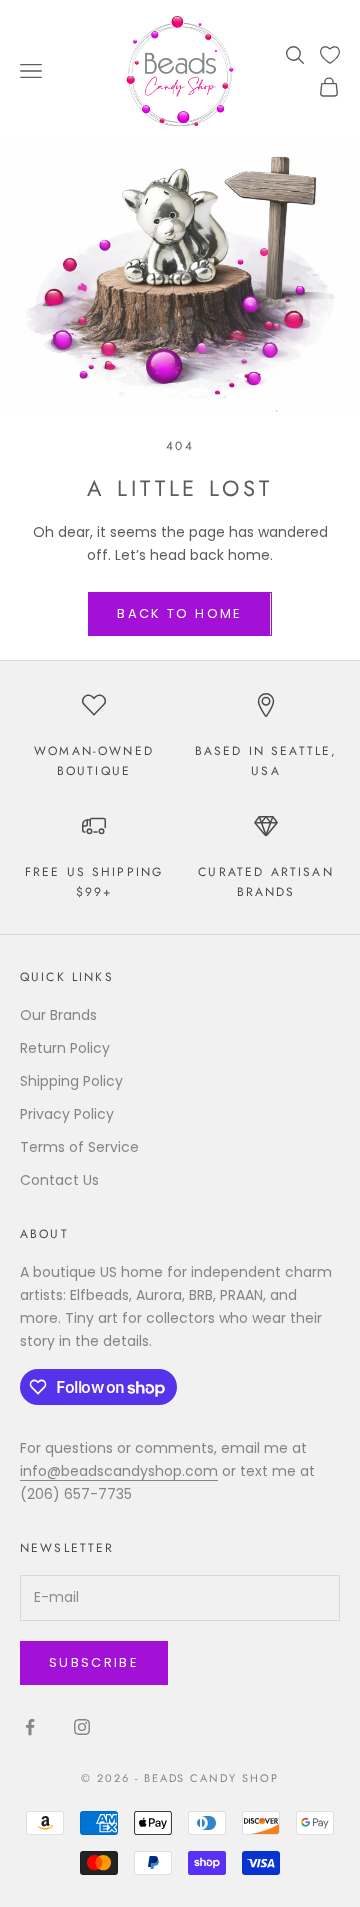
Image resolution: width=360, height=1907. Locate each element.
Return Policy (65, 1048)
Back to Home (179, 613)
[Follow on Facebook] (30, 1727)
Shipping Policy (71, 1081)
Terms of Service (79, 1147)
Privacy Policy (67, 1114)
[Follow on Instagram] (82, 1727)
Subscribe (94, 1662)
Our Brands (58, 1015)
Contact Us (59, 1180)
